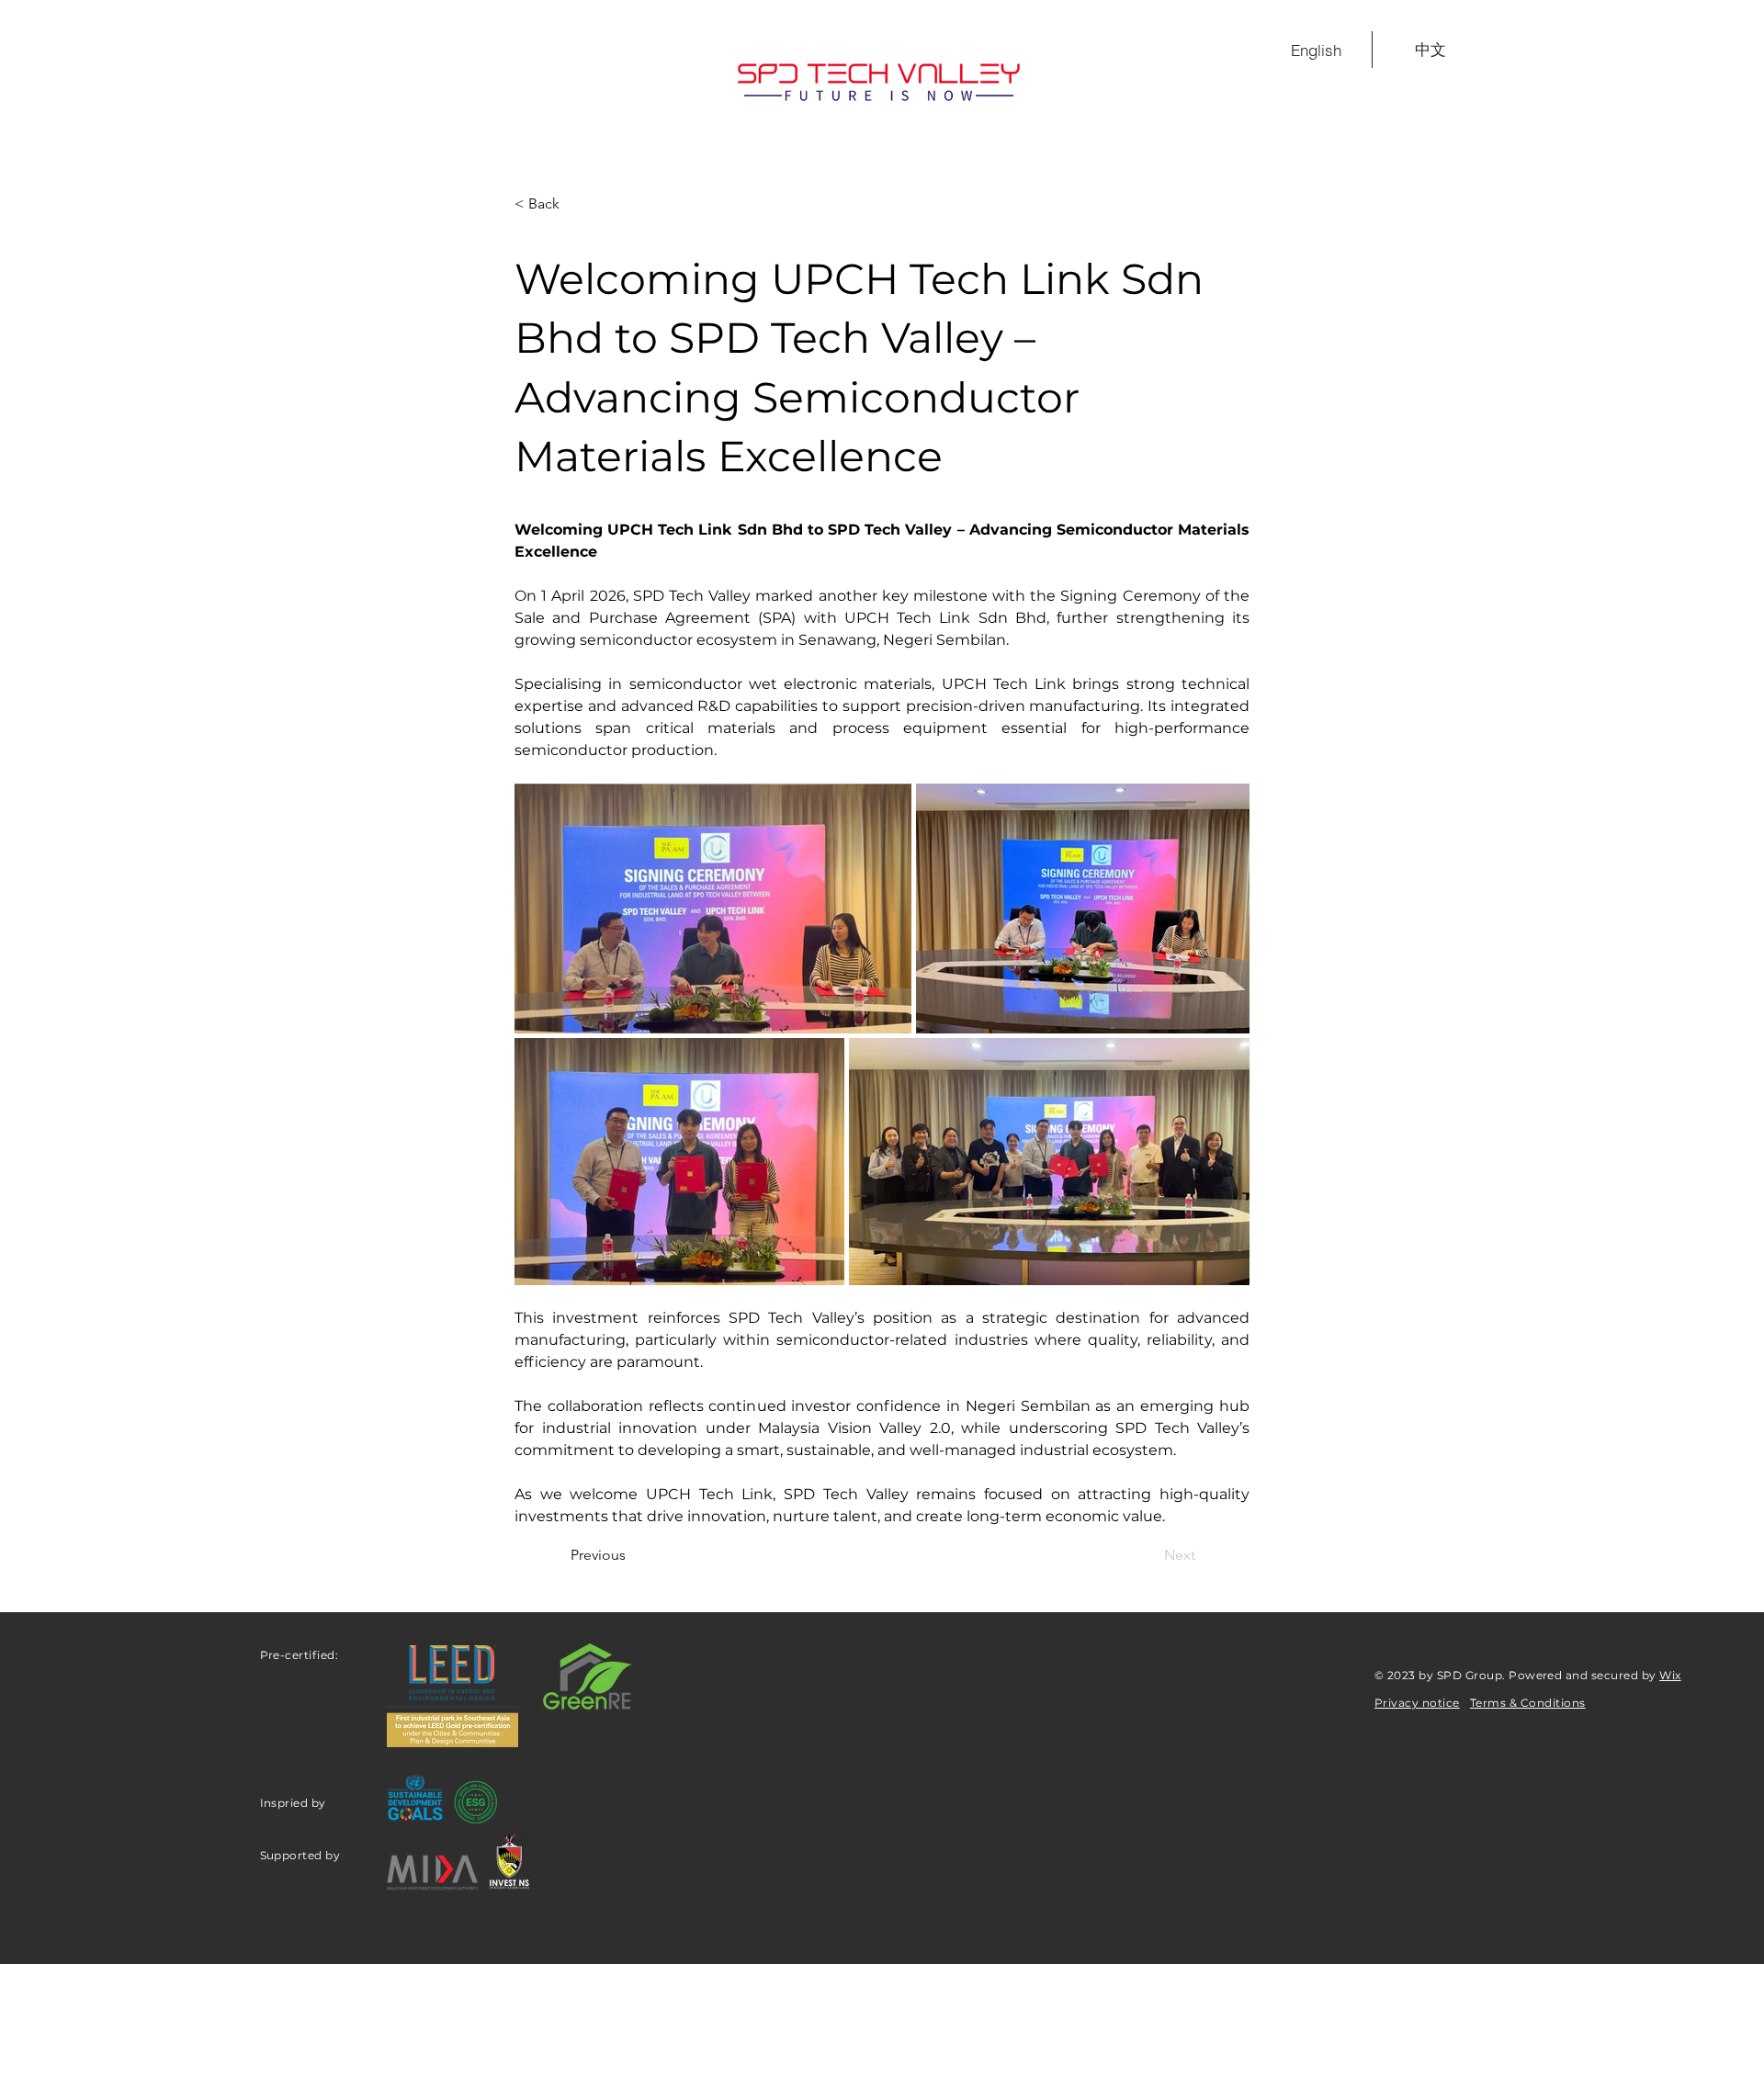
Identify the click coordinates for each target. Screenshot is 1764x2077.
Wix (1670, 1675)
